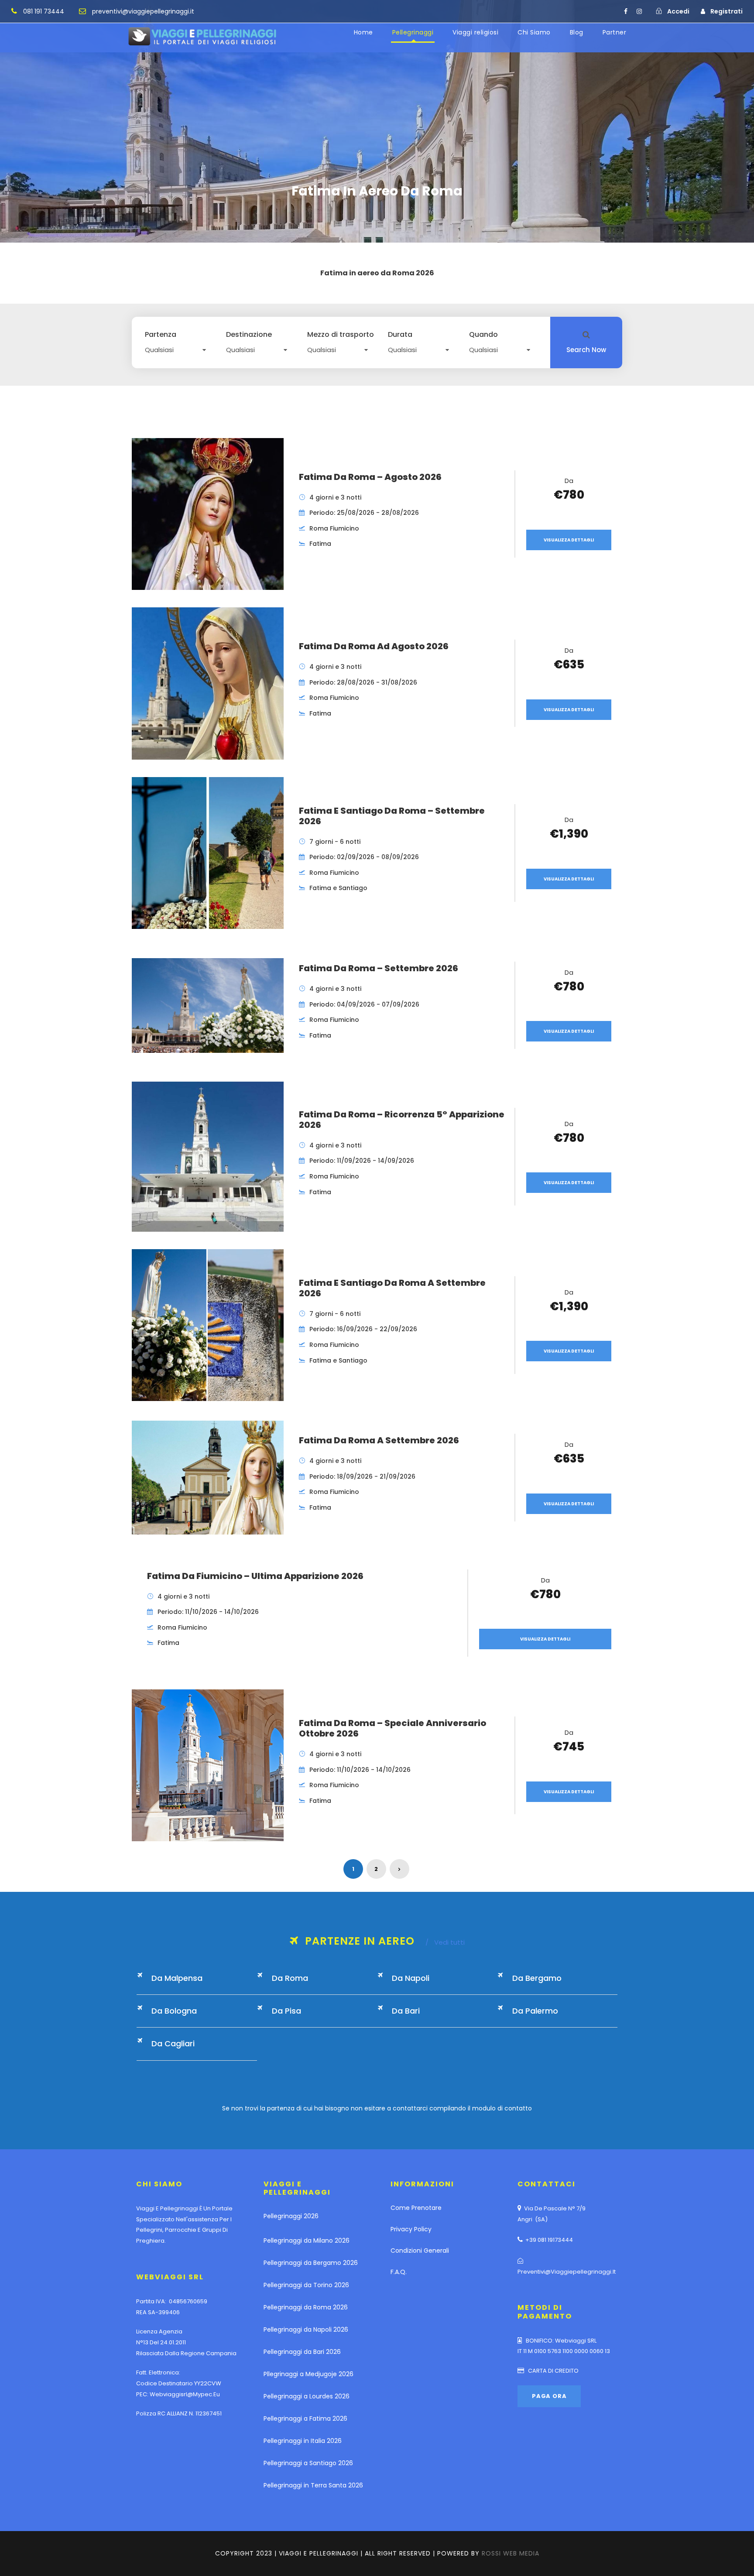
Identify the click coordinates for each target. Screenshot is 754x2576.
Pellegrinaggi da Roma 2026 (306, 2307)
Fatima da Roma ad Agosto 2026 (374, 646)
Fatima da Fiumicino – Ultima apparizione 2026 (255, 1576)
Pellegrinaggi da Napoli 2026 (306, 2329)
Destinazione (249, 335)
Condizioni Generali (420, 2251)
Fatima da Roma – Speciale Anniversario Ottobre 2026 (392, 1728)
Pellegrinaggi (413, 32)
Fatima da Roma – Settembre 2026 (379, 968)
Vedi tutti (445, 1942)
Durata (400, 335)
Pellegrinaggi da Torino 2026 (306, 2285)
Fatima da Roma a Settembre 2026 (379, 1440)
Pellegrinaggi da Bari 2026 (302, 2352)
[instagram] (639, 11)
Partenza (161, 335)
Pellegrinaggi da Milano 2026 (307, 2240)
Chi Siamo (534, 32)
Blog (577, 32)
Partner (615, 32)
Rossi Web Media (511, 2553)
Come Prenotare (416, 2208)
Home (363, 32)
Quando (483, 335)
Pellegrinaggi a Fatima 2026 (305, 2418)
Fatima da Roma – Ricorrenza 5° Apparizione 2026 (402, 1120)
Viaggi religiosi (475, 32)
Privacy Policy (411, 2229)
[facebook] (626, 11)
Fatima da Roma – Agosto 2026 (370, 477)
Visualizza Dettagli (569, 540)
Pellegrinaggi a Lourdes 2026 (307, 2396)
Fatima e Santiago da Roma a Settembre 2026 (392, 1288)
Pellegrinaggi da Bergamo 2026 (311, 2263)
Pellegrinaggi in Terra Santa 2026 (313, 2485)
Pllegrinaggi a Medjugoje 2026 (308, 2374)
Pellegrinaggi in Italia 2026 (303, 2441)
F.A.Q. (399, 2272)
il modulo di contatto (500, 2108)
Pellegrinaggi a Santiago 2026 (308, 2463)
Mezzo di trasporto (341, 335)
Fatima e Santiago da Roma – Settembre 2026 (392, 816)
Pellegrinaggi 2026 (291, 2216)
